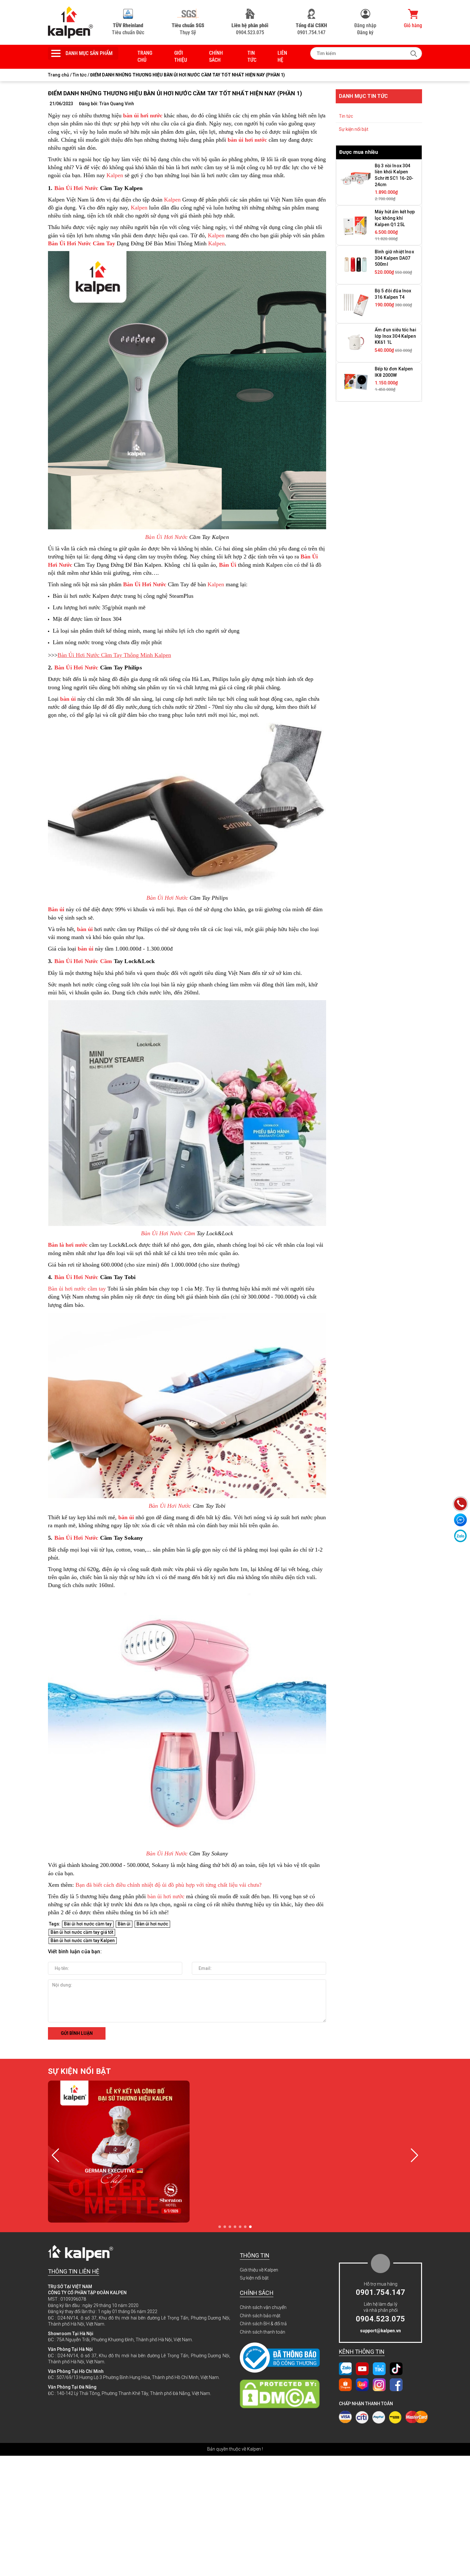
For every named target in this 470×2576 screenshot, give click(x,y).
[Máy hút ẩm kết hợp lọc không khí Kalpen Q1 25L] (356, 225)
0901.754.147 (311, 29)
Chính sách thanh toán (262, 2332)
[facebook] (396, 2384)
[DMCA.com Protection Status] (283, 2394)
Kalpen (115, 175)
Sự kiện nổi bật (354, 129)
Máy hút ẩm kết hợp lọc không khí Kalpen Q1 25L (395, 218)
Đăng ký (365, 32)
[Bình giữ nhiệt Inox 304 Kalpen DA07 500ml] (356, 265)
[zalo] (345, 2368)
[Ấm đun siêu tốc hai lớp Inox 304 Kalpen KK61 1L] (356, 343)
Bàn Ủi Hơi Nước (76, 188)
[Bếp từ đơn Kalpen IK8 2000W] (356, 382)
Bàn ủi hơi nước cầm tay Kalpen (83, 1940)
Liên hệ (282, 56)
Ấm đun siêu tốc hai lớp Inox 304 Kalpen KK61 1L (396, 336)
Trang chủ (145, 56)
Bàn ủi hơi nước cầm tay (77, 1289)
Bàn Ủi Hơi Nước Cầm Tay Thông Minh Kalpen (114, 655)
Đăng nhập (365, 25)
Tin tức (252, 56)
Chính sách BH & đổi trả (263, 2324)
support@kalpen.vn (380, 2331)
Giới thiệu (181, 56)
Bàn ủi (124, 1924)
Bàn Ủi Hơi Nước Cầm (168, 1233)
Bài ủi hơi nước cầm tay (88, 1924)
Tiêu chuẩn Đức (128, 29)
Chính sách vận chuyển (263, 2307)
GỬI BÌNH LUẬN (77, 2033)
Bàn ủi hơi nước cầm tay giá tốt (82, 1932)
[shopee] (345, 2384)
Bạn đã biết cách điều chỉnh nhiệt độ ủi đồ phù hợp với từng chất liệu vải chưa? (168, 1885)
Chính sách (216, 56)
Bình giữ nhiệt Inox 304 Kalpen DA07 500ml (394, 258)
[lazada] (362, 2384)
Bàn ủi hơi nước (152, 1924)
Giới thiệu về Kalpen (259, 2270)
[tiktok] (396, 2368)
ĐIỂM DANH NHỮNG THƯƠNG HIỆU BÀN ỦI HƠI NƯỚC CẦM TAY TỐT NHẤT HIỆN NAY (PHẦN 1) (175, 93)
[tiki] (379, 2368)
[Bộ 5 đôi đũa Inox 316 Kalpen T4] (356, 304)
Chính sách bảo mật (260, 2316)
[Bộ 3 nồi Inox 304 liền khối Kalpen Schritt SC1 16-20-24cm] (356, 178)
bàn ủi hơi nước (166, 1896)
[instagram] (379, 2384)
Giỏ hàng (413, 25)
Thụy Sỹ (188, 29)
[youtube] (362, 2368)
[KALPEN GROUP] (70, 22)
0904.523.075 (250, 29)
